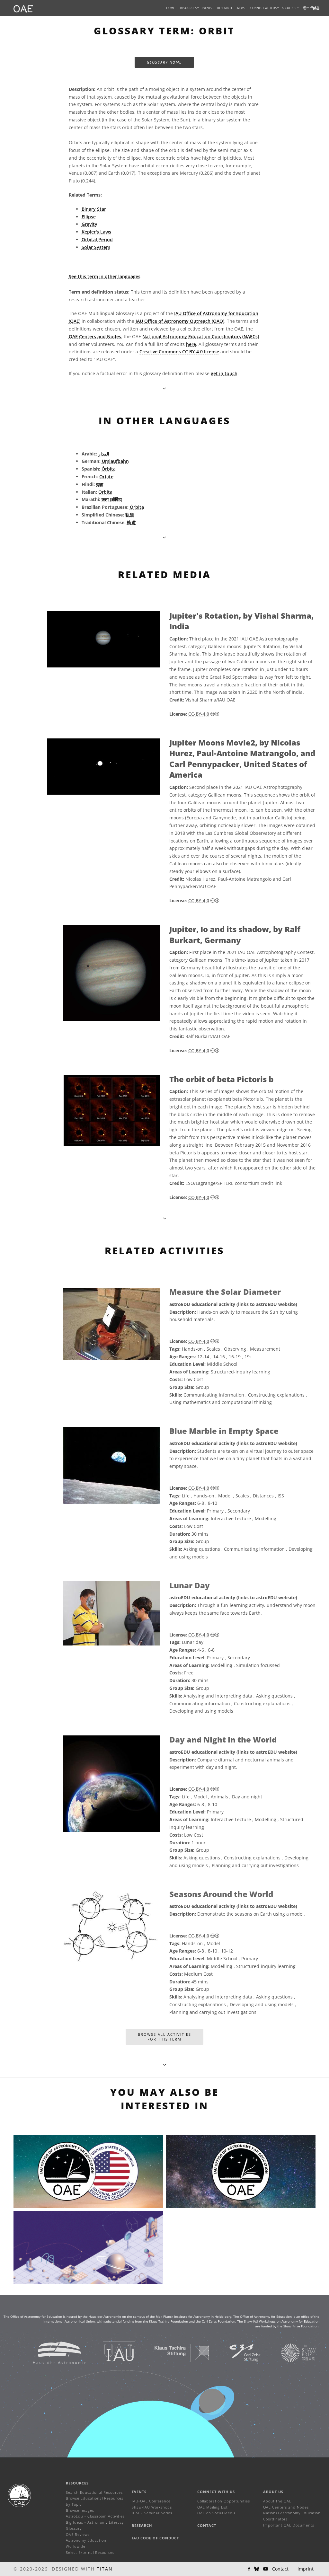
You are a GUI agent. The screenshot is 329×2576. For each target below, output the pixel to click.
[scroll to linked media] (164, 388)
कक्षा (100, 484)
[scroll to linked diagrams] (165, 1218)
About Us (273, 2492)
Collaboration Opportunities (224, 2501)
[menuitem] (188, 8)
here (191, 344)
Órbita (109, 469)
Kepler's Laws (96, 232)
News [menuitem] (241, 8)
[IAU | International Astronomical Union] (111, 2352)
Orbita (105, 492)
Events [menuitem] (207, 8)
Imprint (306, 2569)
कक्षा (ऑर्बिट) (112, 499)
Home (170, 8)
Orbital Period (97, 239)
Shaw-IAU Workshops (152, 2507)
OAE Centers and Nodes (95, 336)
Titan (105, 2569)
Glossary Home (164, 62)
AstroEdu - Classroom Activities (95, 2516)
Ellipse (89, 217)
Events (139, 2492)
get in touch (224, 373)
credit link (271, 1183)
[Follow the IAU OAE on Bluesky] (257, 2569)
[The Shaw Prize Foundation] (290, 2352)
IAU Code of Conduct (155, 2538)
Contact (207, 2525)
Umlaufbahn (115, 461)
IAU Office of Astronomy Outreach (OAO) (180, 321)
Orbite (106, 476)
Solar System (96, 247)
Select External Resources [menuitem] (90, 2552)
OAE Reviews (78, 2534)
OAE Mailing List (213, 2507)
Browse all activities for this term (164, 2037)
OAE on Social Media (217, 2513)
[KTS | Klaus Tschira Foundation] (174, 2352)
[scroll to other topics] (165, 2064)
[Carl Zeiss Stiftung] (237, 2352)
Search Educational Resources (94, 2492)
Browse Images (80, 2510)
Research (225, 8)
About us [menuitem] (289, 8)
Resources (188, 8)
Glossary (74, 2528)
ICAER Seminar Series (152, 2513)
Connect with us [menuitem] (263, 8)
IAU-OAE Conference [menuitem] (151, 2501)
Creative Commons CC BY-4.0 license (179, 352)
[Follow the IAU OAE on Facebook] (249, 2569)
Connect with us (216, 2492)
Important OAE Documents (289, 2525)
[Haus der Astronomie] (52, 2352)
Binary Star (94, 209)
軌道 (131, 522)
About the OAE (277, 2501)
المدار (104, 454)
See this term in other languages (105, 276)
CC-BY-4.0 (199, 714)
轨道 (130, 515)
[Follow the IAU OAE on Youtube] (318, 8)
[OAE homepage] (23, 8)
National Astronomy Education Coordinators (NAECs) (201, 336)
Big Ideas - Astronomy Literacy (95, 2522)
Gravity (89, 224)
